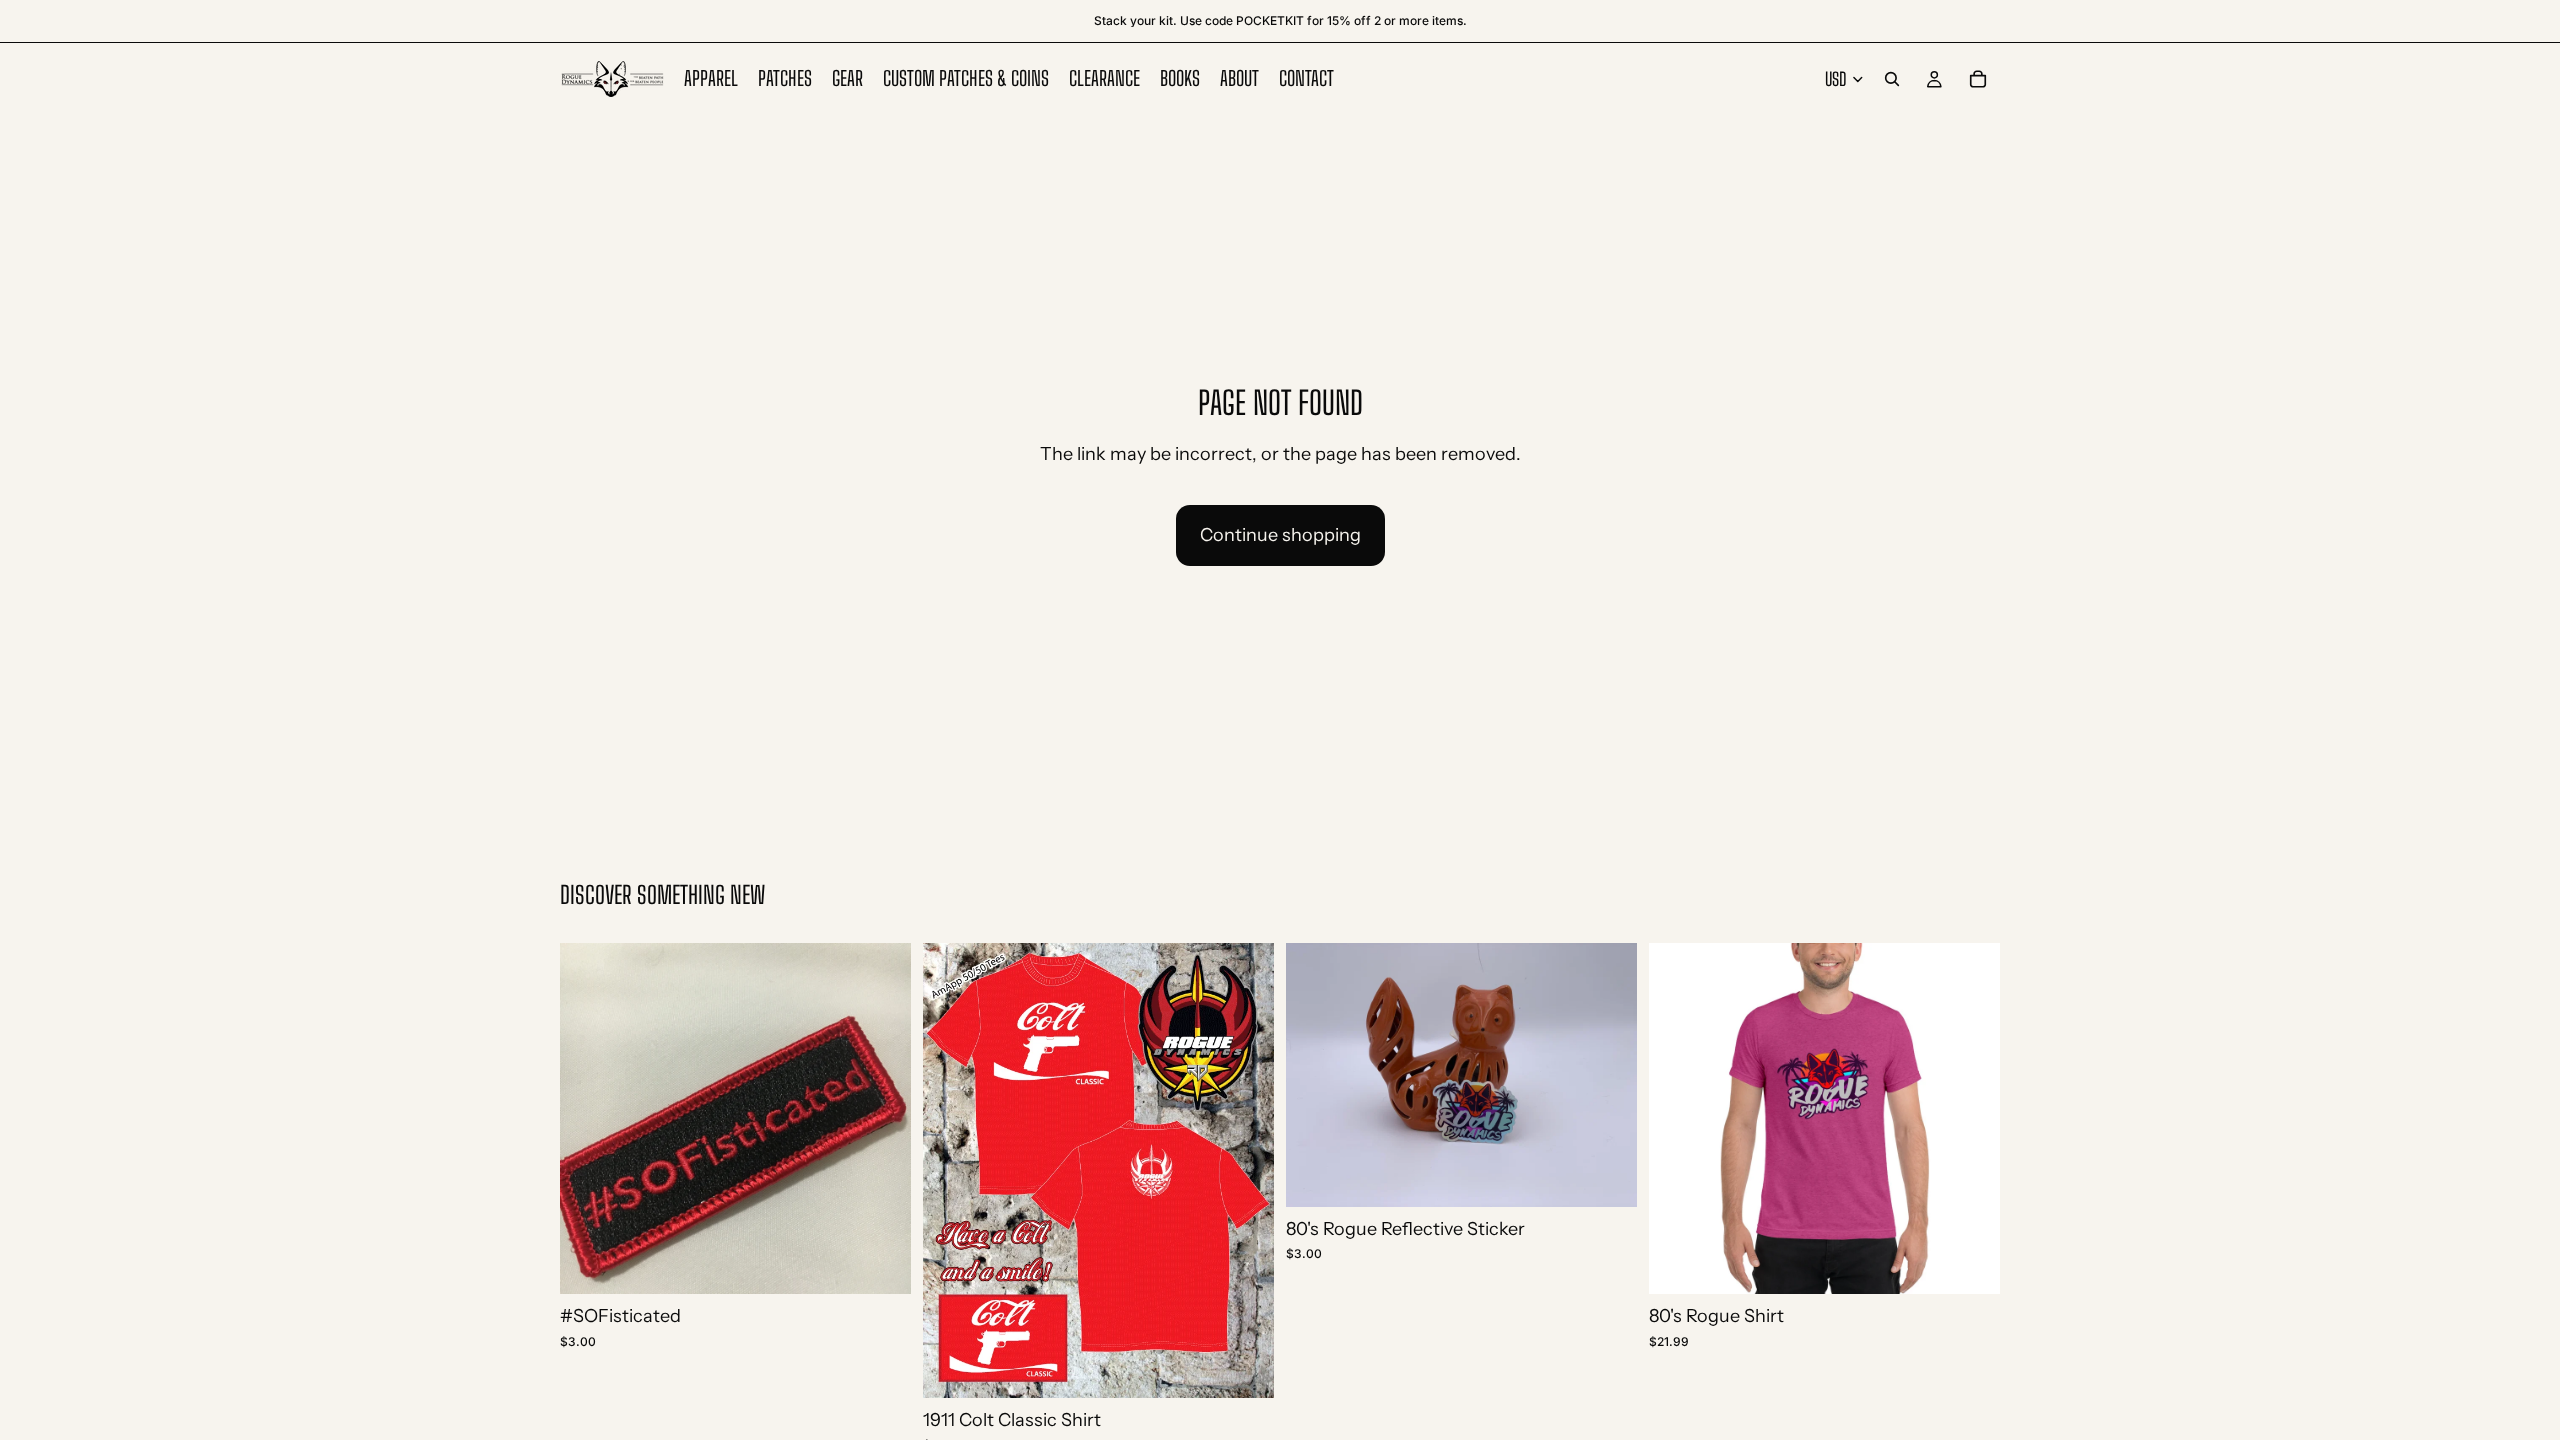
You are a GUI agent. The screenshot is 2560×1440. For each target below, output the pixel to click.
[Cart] (1978, 79)
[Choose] (1243, 1367)
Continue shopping (1280, 535)
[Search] (1892, 79)
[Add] (880, 1264)
